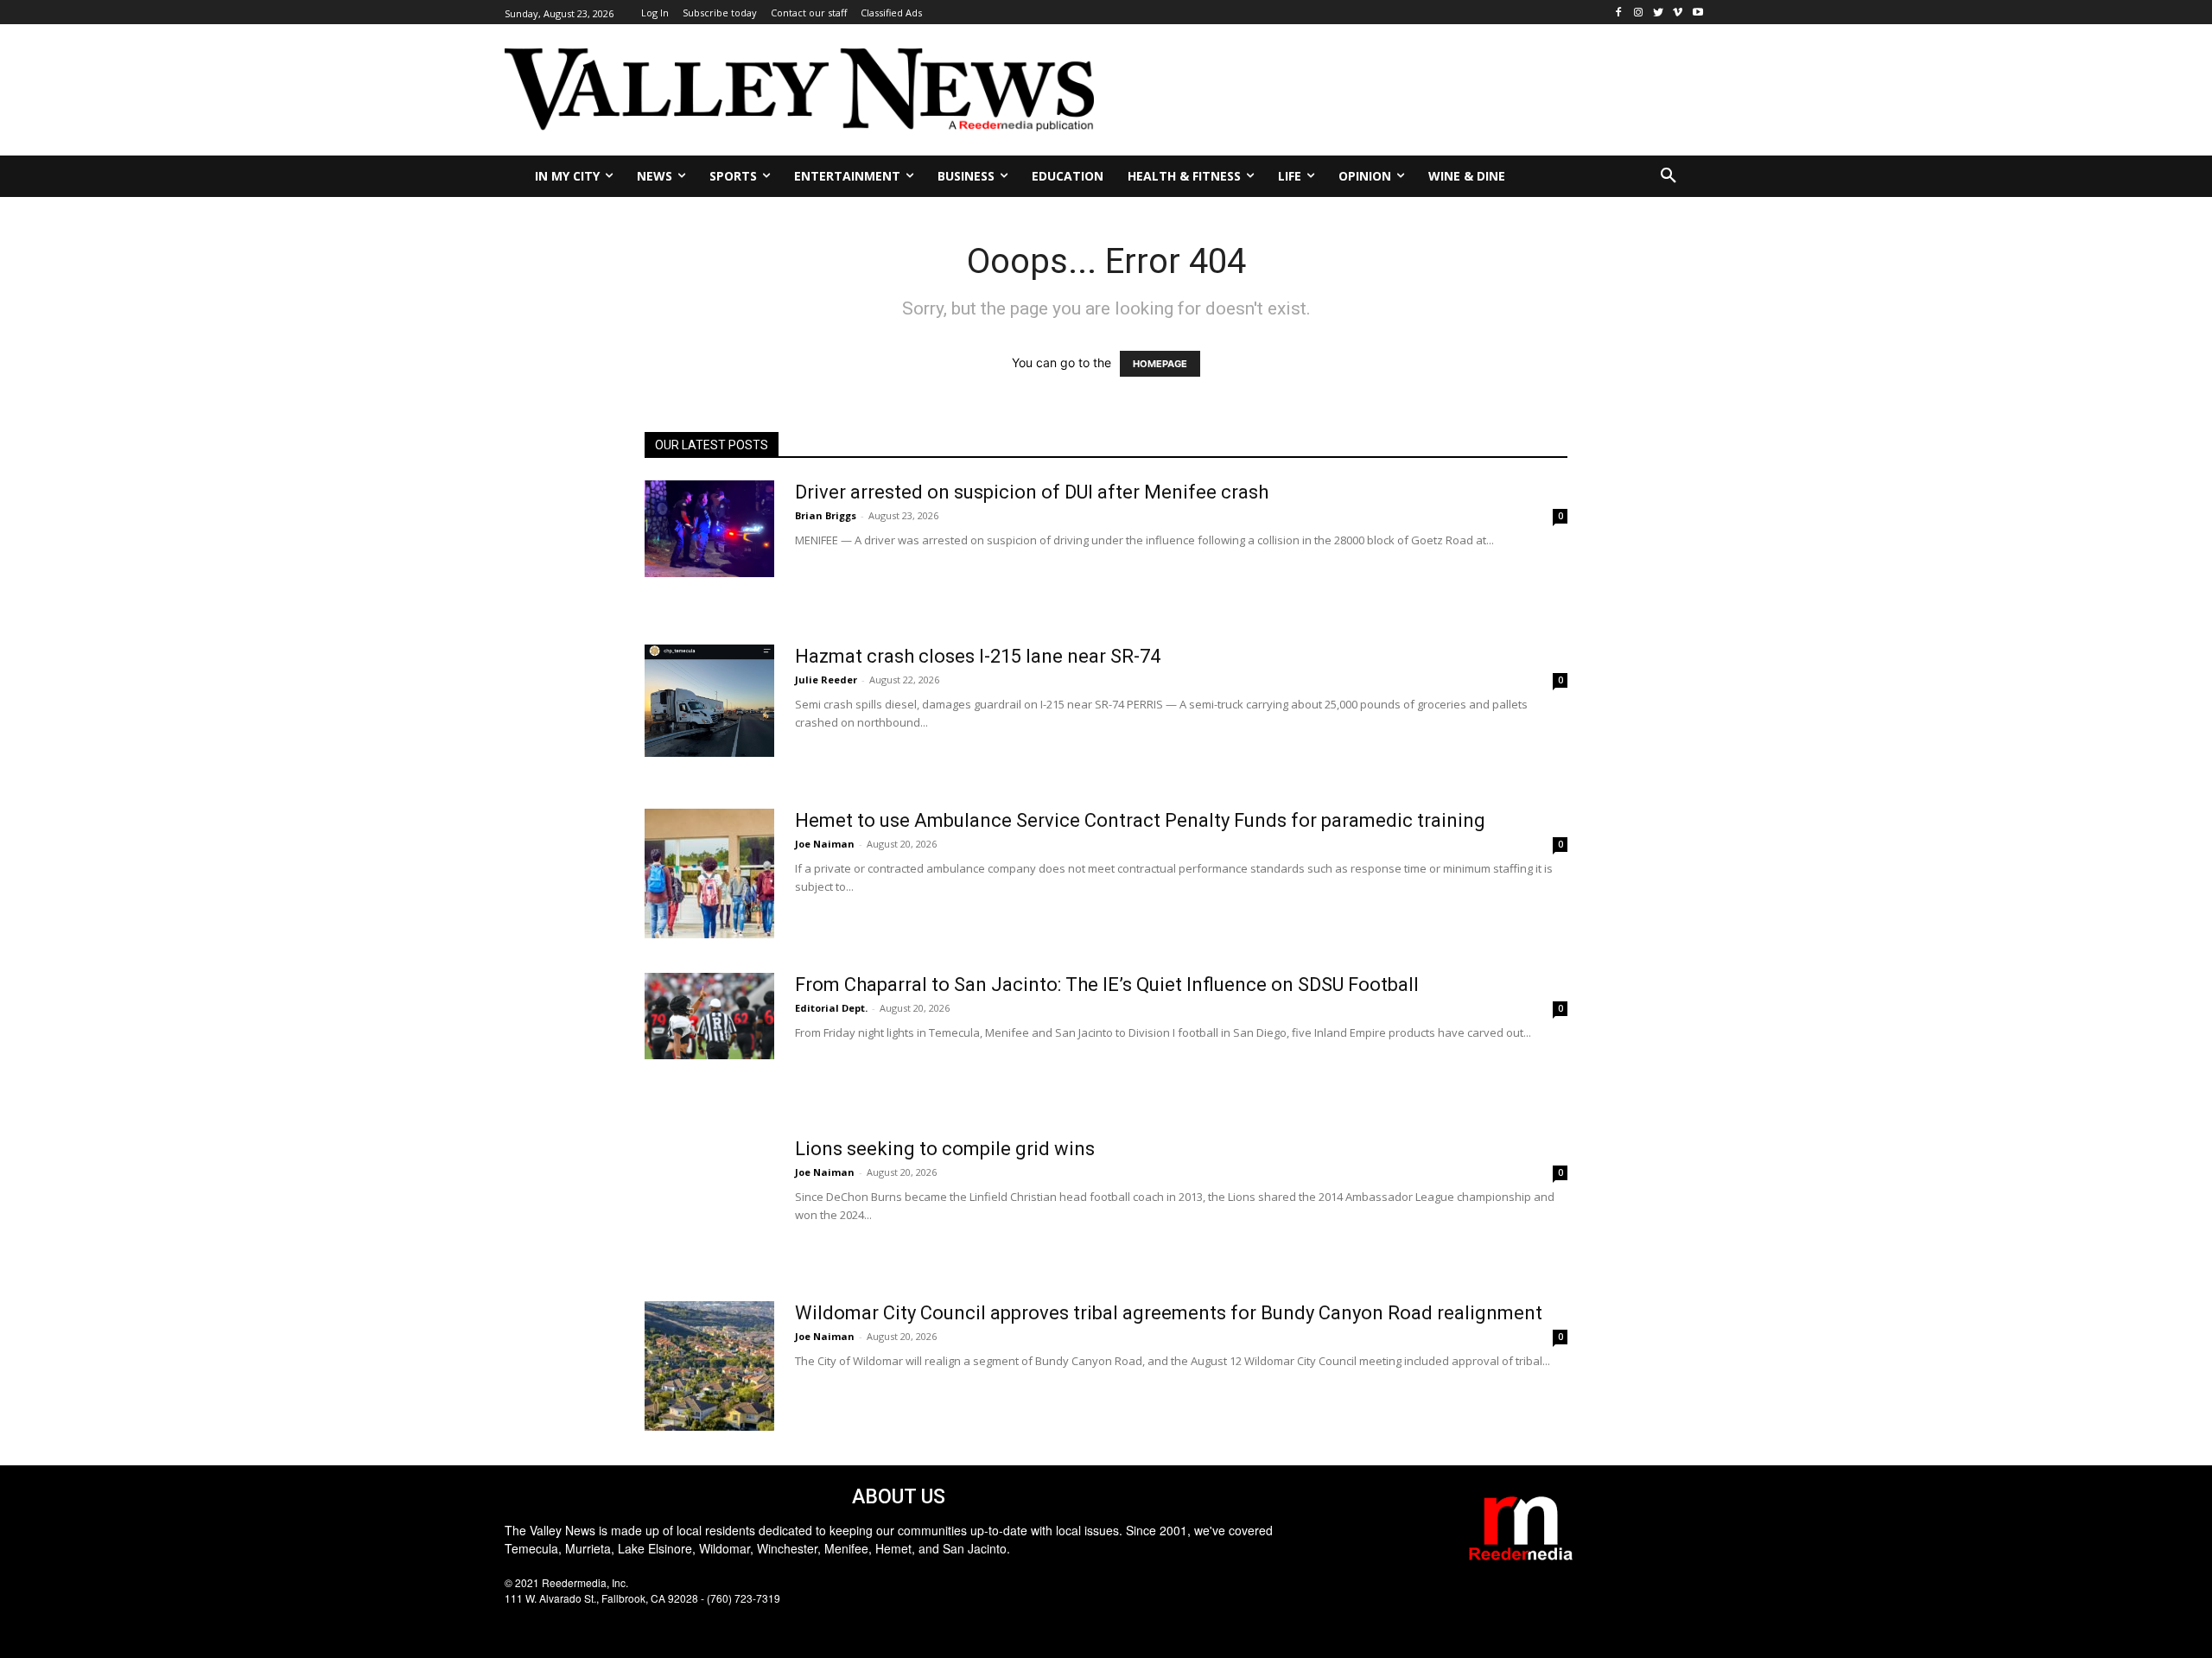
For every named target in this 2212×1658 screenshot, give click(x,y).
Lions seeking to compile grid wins (945, 1149)
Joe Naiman (825, 844)
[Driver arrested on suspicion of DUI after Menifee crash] (709, 529)
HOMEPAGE (1160, 364)
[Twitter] (1659, 13)
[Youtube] (1697, 13)
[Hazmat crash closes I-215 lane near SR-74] (709, 701)
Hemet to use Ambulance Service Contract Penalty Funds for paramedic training (1140, 820)
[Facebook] (1619, 13)
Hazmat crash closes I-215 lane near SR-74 (978, 656)
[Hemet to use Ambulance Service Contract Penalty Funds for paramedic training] (709, 873)
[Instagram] (1639, 13)
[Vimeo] (1678, 13)
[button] (1669, 176)
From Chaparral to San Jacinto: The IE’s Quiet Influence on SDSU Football (1107, 985)
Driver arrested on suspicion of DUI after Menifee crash (1032, 492)
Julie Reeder (826, 680)
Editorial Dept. (831, 1008)
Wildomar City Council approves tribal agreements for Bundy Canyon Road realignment (1169, 1313)
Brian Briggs (826, 515)
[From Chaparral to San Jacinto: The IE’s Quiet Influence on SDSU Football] (709, 1016)
